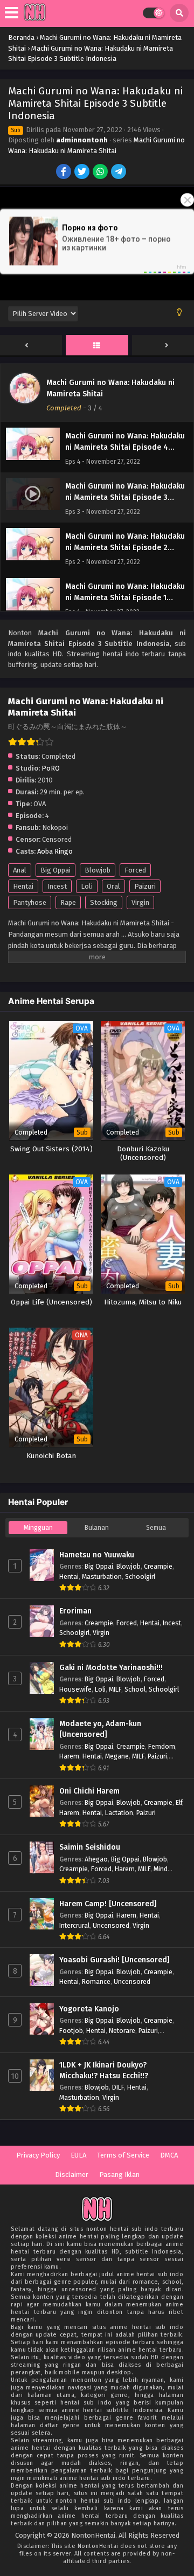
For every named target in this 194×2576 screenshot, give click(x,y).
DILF (118, 2087)
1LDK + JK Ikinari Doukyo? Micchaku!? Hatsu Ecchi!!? (104, 2070)
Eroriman (75, 1611)
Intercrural (74, 1925)
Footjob (71, 2031)
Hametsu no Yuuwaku (97, 1555)
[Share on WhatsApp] (101, 173)
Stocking (104, 902)
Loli (87, 886)
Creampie (158, 1566)
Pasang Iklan (119, 2175)
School (135, 1689)
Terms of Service (123, 2155)
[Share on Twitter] (83, 173)
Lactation (119, 1813)
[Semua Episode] (97, 346)
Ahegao (96, 1859)
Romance (96, 1981)
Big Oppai (56, 870)
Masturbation (102, 1576)
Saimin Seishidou (90, 1847)
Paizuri (145, 886)
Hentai (23, 886)
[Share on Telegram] (119, 173)
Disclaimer (72, 2175)
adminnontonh (82, 140)
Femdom (162, 1746)
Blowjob (98, 870)
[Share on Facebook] (64, 173)
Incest (57, 886)
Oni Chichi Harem (89, 1791)
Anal (20, 870)
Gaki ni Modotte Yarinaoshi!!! (111, 1668)
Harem (69, 1756)
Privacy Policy (38, 2155)
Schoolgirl (140, 1576)
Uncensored (111, 1925)
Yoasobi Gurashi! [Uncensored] (115, 1960)
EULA (78, 2155)
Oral (113, 886)
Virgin (140, 902)
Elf (179, 1802)
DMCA (169, 2155)
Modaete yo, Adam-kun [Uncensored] (100, 1729)
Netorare (122, 2031)
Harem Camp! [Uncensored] (108, 1904)
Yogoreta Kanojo (89, 2009)
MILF (115, 1689)
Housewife (75, 1689)
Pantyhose (30, 902)
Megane (117, 1756)
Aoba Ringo (55, 851)
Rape (68, 902)
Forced (135, 870)
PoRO (51, 768)
